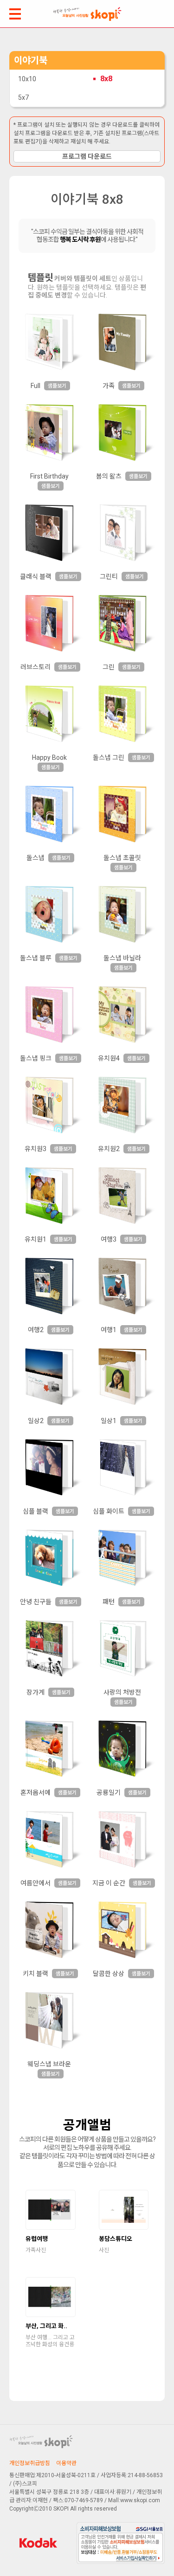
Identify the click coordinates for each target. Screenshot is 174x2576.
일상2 (36, 1421)
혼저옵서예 (35, 1793)
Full (35, 386)
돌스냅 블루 (36, 958)
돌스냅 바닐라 (122, 958)
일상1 (109, 1421)
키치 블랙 (35, 1974)
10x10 (27, 79)
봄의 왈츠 (109, 476)
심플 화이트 (109, 1511)
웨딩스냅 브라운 (49, 2064)
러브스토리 (35, 667)
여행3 (109, 1239)
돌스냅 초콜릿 (122, 858)
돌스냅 (35, 858)
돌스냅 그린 (109, 757)
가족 (109, 386)
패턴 (109, 1602)
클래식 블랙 (36, 576)
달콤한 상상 (109, 1974)
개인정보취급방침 (30, 2463)
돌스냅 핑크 (36, 1058)
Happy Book (49, 757)
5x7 (23, 97)
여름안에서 (35, 1883)
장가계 (35, 1692)
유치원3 (35, 1149)
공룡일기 (109, 1793)
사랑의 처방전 (122, 1692)
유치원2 (109, 1149)
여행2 (36, 1330)
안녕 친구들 (36, 1602)
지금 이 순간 (109, 1883)
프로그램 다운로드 (87, 156)
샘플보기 (57, 386)
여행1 (109, 1330)
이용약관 (66, 2463)
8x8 (106, 79)
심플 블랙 (35, 1511)
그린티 (109, 576)
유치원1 (35, 1239)
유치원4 (109, 1058)
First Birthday (49, 476)
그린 (109, 667)
